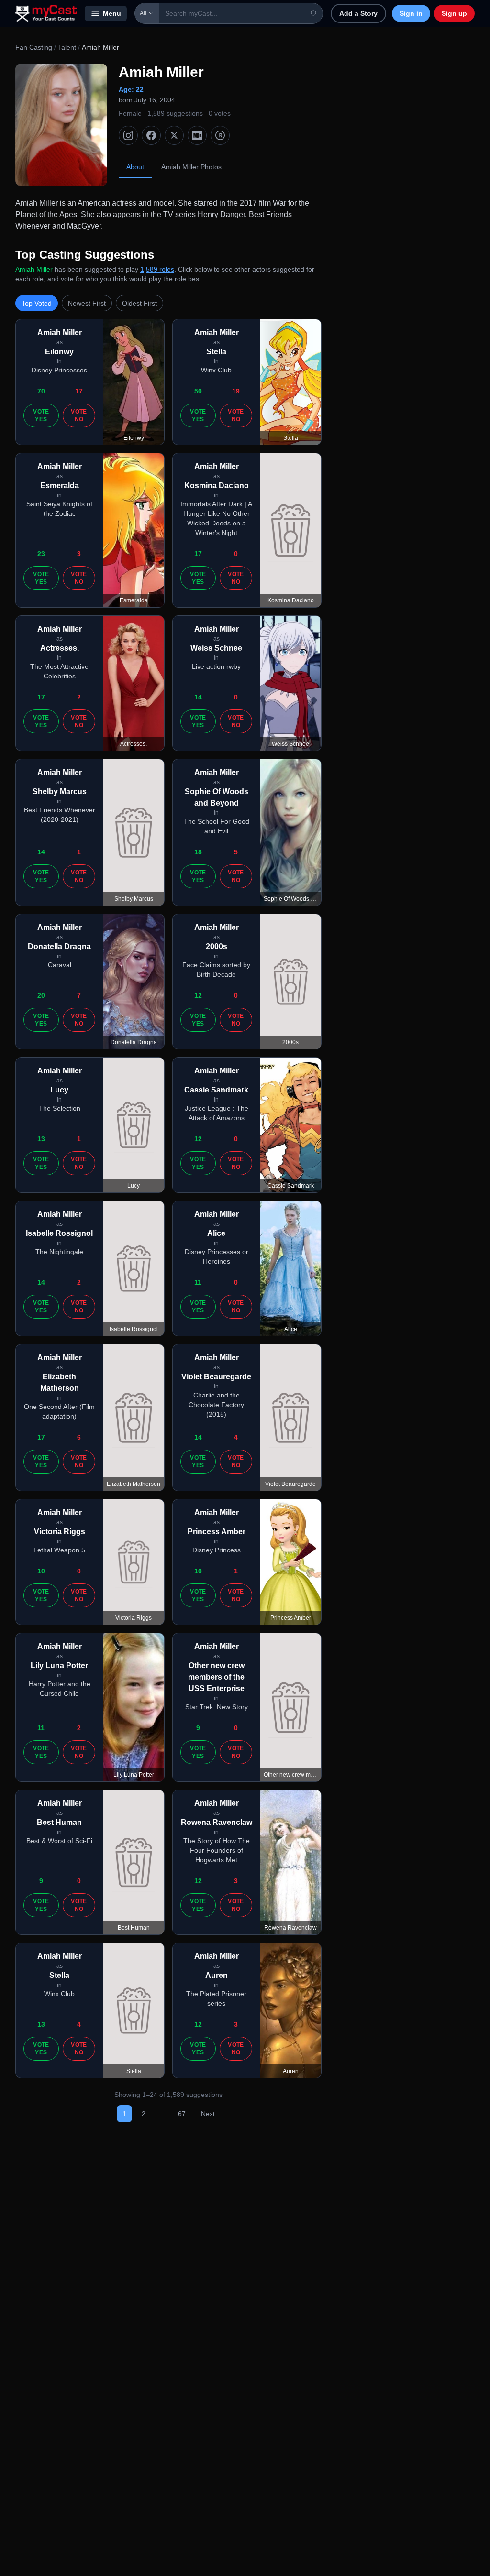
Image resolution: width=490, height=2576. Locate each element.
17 (79, 391)
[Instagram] (128, 135)
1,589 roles (157, 269)
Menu (112, 13)
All (143, 13)
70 (41, 391)
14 (198, 697)
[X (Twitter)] (174, 135)
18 (198, 852)
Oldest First (139, 303)
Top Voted (37, 303)
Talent (67, 47)
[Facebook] (151, 135)
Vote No (79, 415)
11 (198, 1282)
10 (41, 1571)
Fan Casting (34, 47)
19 (236, 391)
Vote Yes (41, 415)
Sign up (454, 13)
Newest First (87, 303)
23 (41, 554)
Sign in (411, 13)
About (135, 167)
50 (198, 391)
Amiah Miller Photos (191, 167)
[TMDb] (220, 135)
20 (41, 995)
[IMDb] (197, 135)
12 (198, 995)
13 (41, 1139)
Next (208, 2114)
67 (182, 2114)
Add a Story (358, 13)
